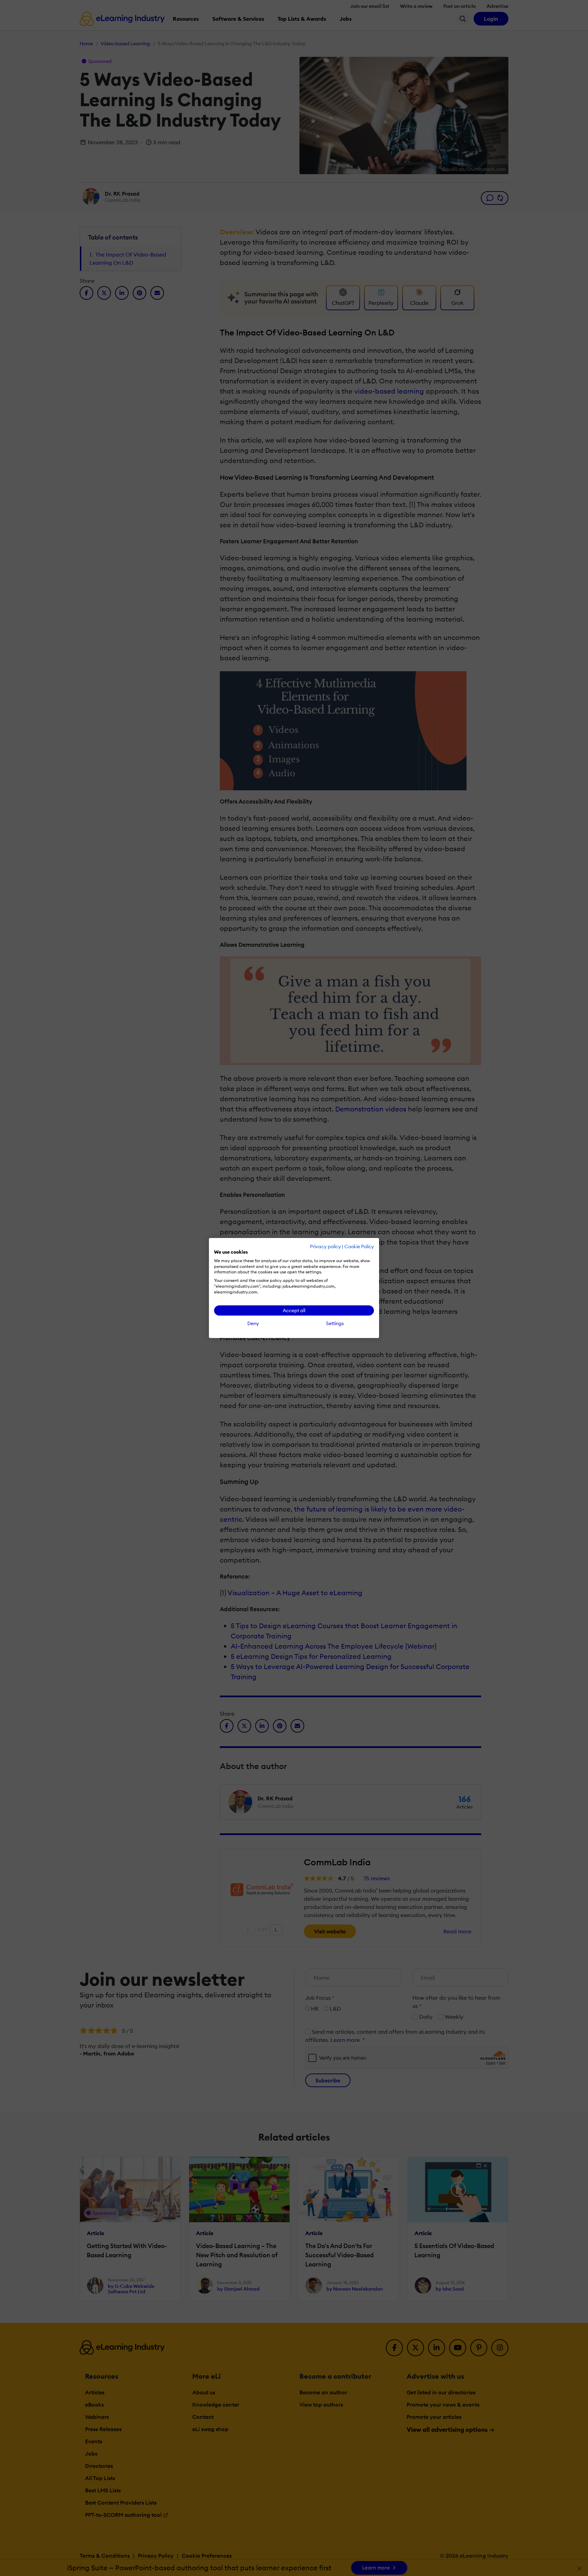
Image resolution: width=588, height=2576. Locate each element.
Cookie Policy (359, 1246)
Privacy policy (325, 1246)
